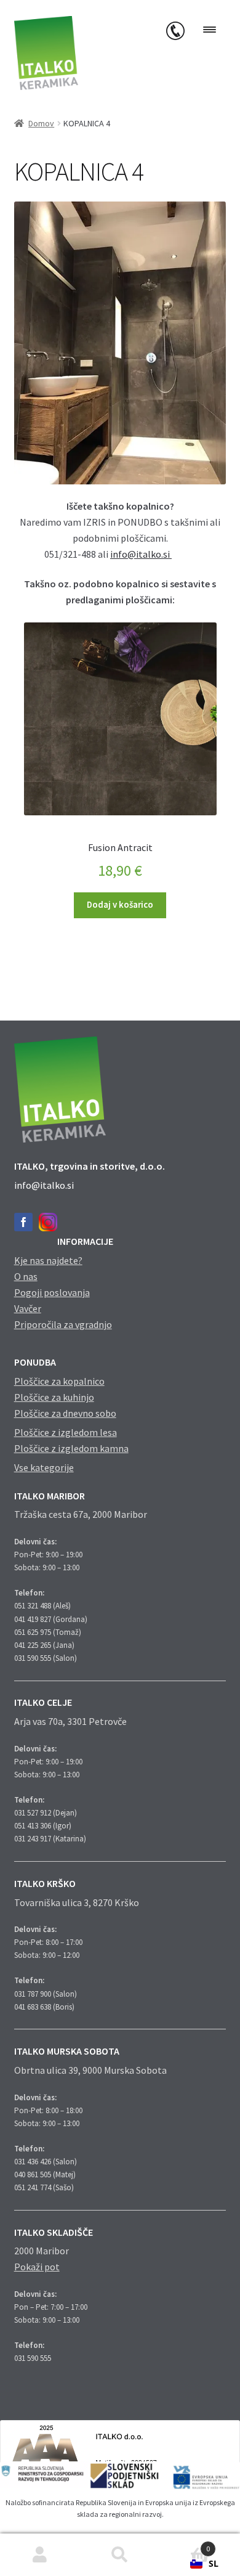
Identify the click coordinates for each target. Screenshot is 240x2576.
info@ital (130, 554)
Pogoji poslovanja (52, 1292)
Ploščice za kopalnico (59, 1381)
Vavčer (28, 1308)
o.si (164, 554)
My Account (40, 2555)
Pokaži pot (37, 2267)
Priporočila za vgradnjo (63, 1324)
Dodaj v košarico (120, 905)
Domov (41, 123)
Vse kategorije (44, 1467)
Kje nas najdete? (48, 1260)
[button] (204, 2564)
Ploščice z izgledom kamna (71, 1448)
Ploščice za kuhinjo (54, 1397)
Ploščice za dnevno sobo (65, 1413)
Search (120, 2555)
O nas (26, 1276)
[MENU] (210, 30)
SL (214, 2563)
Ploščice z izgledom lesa (66, 1432)
